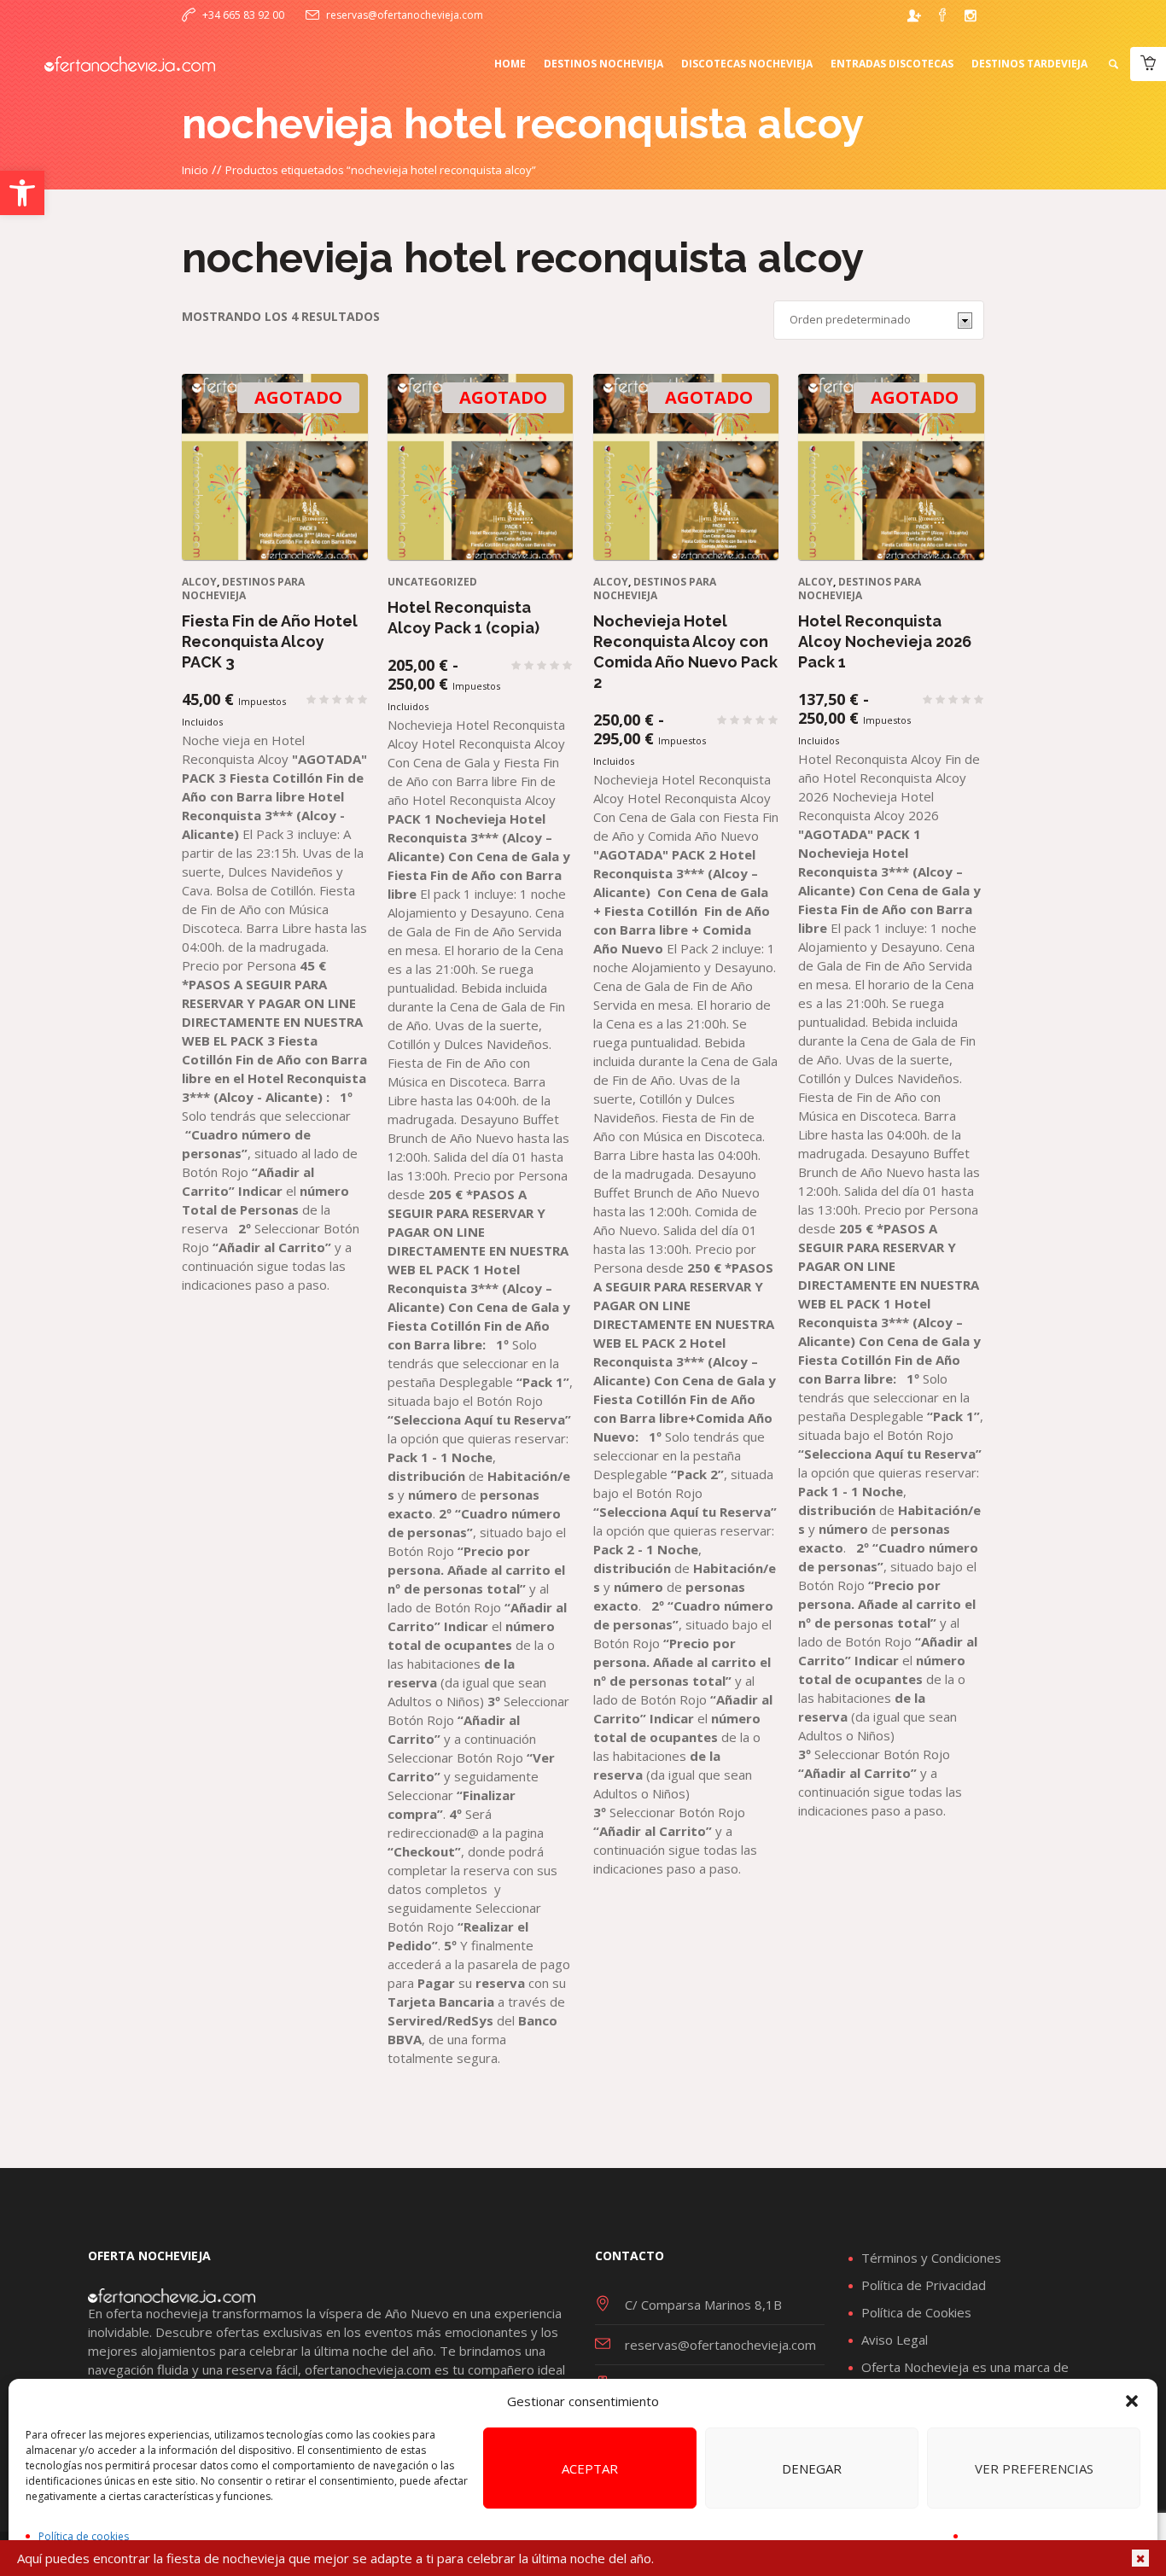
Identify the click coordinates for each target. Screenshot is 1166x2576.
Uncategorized (432, 582)
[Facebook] (942, 15)
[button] (22, 193)
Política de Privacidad (924, 2285)
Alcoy (199, 582)
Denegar (812, 2468)
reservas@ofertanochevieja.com (405, 15)
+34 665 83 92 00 (243, 15)
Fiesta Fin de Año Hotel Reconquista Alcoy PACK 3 (270, 641)
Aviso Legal (895, 2340)
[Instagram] (971, 15)
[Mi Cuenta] (914, 15)
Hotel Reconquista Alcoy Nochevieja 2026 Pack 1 (885, 641)
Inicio (195, 170)
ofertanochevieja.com (368, 2369)
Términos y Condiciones (931, 2258)
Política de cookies (84, 2536)
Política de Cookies (916, 2312)
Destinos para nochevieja (243, 589)
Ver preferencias (1034, 2468)
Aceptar (590, 2468)
